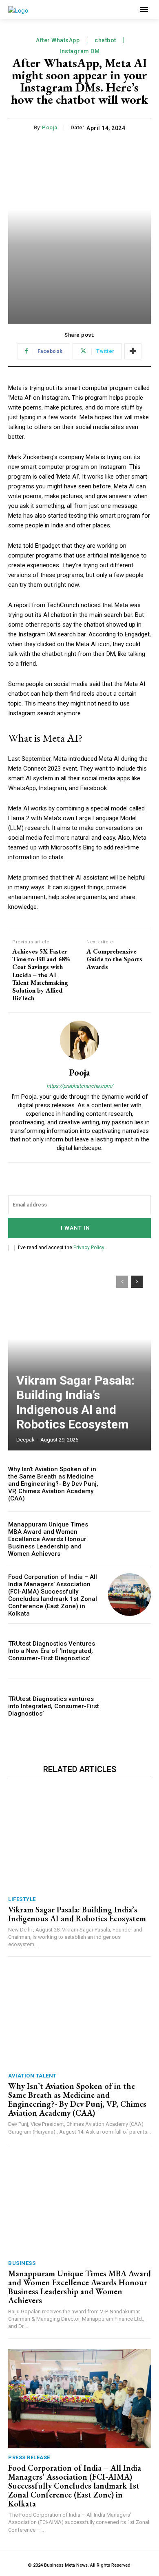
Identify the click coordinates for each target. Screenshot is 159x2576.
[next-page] (137, 1282)
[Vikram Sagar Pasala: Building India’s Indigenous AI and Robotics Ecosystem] (79, 1359)
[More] (133, 351)
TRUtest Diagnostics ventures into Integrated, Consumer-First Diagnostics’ (54, 1706)
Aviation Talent (32, 2076)
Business (22, 2263)
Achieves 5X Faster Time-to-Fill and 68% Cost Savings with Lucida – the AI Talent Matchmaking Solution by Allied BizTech (41, 975)
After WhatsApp (58, 40)
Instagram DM (79, 51)
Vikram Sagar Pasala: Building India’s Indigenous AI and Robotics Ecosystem (75, 1402)
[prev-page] (122, 1282)
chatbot (105, 40)
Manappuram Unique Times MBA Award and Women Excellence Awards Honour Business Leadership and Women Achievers (48, 1539)
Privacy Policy (89, 1248)
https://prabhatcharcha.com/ (80, 1086)
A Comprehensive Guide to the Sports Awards (114, 959)
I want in (75, 1228)
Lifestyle (22, 1899)
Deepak (25, 1440)
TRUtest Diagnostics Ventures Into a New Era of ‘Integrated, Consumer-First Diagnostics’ (52, 1651)
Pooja (50, 127)
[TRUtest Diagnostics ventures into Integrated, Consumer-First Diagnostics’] (129, 1706)
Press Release (29, 2457)
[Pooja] (79, 1040)
